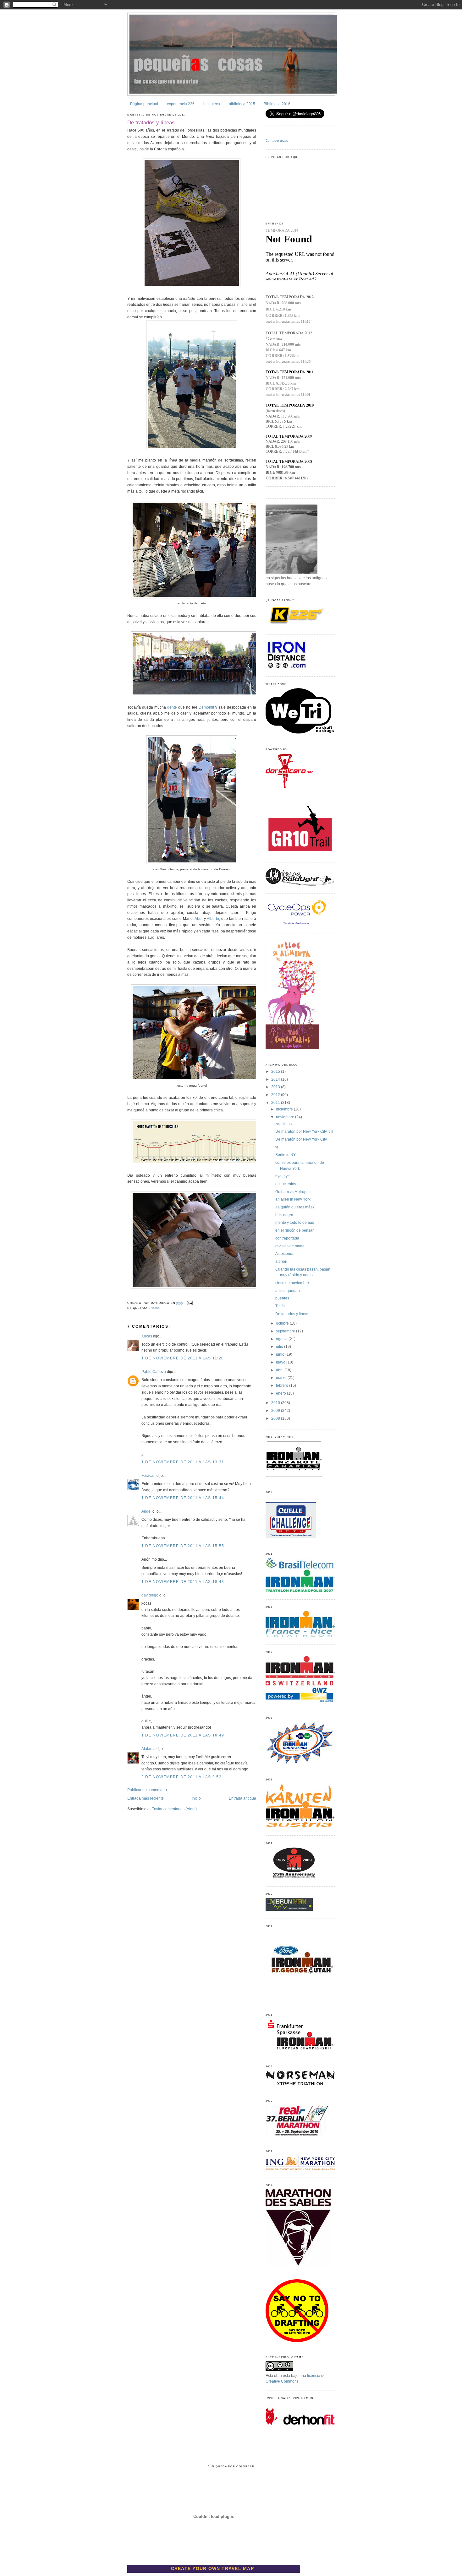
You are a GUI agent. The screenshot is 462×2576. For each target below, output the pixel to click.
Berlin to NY (286, 1155)
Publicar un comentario (147, 1790)
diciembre (285, 1109)
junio (281, 1354)
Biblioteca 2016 (277, 104)
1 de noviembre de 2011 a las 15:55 (183, 1546)
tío (186, 1085)
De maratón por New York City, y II (304, 1131)
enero (281, 1393)
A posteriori (285, 1254)
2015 (276, 1072)
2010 (276, 1403)
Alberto (213, 919)
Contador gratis (277, 140)
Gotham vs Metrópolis (294, 1192)
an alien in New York (293, 1199)
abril (280, 1370)
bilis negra (284, 1215)
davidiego (150, 1595)
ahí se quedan (288, 1291)
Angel (146, 1511)
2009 (276, 1411)
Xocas (147, 1336)
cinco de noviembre (292, 1283)
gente (173, 707)
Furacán (148, 1476)
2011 (276, 1103)
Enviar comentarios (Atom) (174, 1809)
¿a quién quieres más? (295, 1207)
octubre (283, 1323)
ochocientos (286, 1184)
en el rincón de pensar (294, 1230)
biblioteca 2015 (242, 104)
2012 (276, 1095)
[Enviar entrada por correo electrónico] (189, 1303)
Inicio (196, 1798)
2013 (276, 1087)
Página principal (144, 104)
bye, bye (283, 1176)
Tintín (280, 1306)
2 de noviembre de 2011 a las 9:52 (181, 1777)
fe (277, 1147)
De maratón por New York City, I (302, 1139)
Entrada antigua (242, 1798)
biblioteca (212, 104)
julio (280, 1347)
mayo (281, 1362)
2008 (276, 1418)
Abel (198, 919)
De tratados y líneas (151, 122)
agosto (282, 1339)
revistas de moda (290, 1246)
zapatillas (283, 1124)
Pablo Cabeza (154, 1372)
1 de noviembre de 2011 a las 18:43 (183, 1582)
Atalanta (148, 1749)
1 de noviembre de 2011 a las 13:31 (183, 1462)
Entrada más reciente (146, 1798)
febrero (283, 1385)
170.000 (154, 1308)
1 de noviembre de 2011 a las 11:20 (183, 1358)
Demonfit (206, 707)
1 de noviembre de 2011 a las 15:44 (183, 1498)
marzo (282, 1378)
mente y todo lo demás (295, 1223)
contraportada (287, 1238)
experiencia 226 (181, 104)
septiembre (286, 1331)
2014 (276, 1079)
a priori (281, 1261)
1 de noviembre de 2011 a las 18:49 (183, 1735)
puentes (282, 1298)
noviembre (286, 1117)
